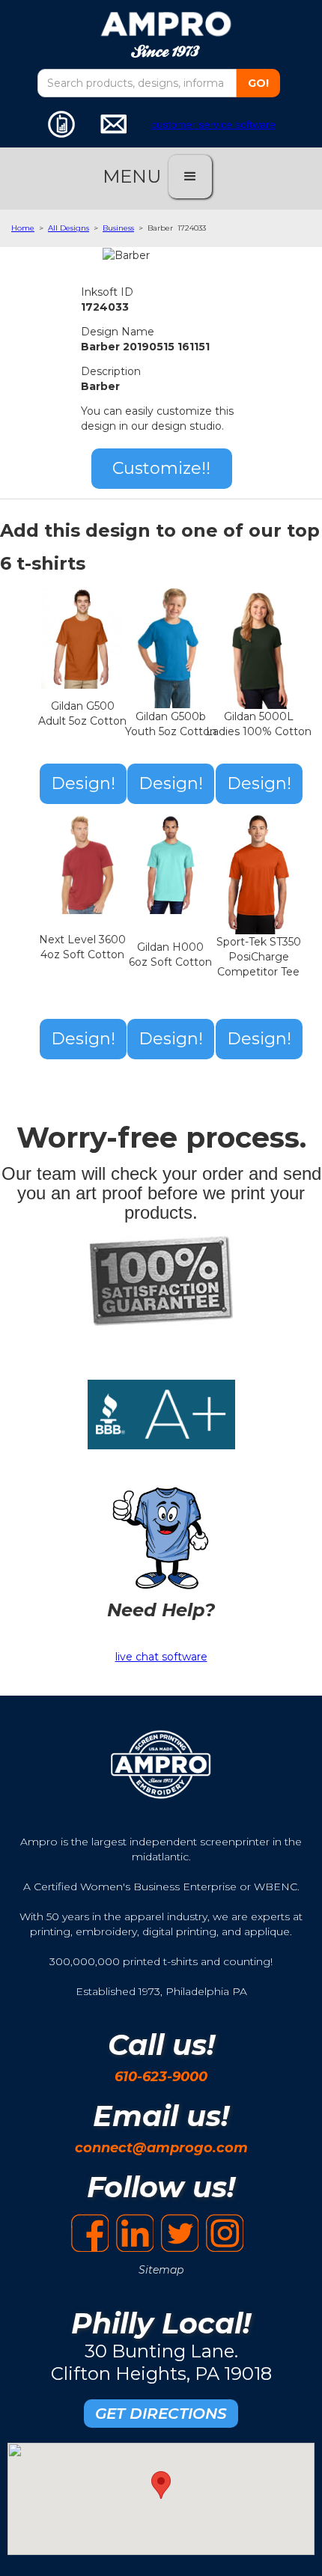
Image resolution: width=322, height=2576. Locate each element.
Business (118, 228)
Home (23, 228)
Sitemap (161, 2270)
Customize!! (161, 468)
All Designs (69, 228)
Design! (83, 783)
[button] (190, 177)
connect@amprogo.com (161, 2148)
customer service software (213, 124)
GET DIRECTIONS (161, 2414)
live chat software (161, 1657)
